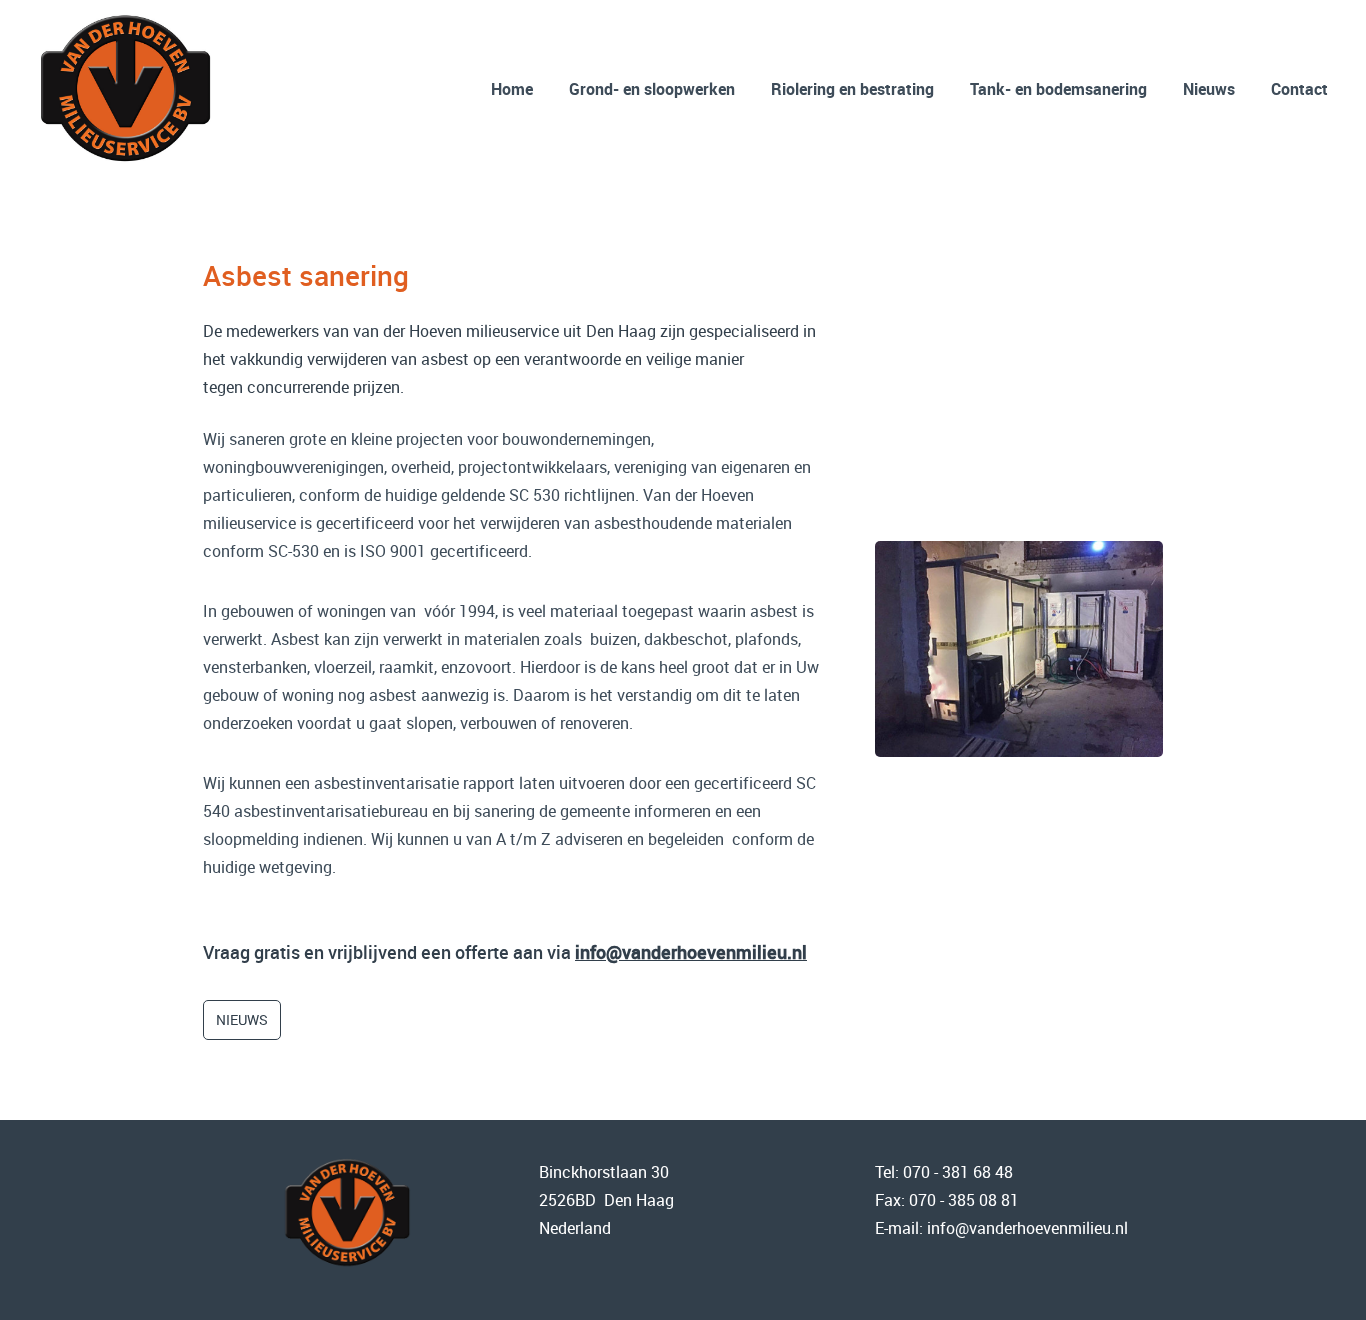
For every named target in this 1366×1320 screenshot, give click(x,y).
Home (512, 89)
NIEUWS (242, 1019)
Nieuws (1209, 89)
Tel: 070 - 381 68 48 (944, 1172)
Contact (1299, 89)
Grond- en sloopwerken (652, 89)
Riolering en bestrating (852, 89)
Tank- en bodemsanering (1058, 89)
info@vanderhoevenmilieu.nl (691, 952)
